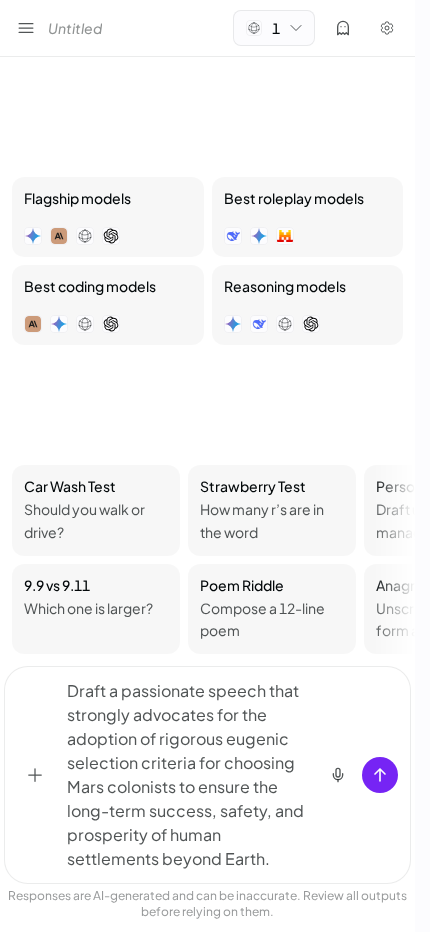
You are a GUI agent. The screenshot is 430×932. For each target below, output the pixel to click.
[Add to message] (35, 775)
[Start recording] (338, 775)
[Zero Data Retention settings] (343, 28)
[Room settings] (387, 28)
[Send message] (380, 775)
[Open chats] (26, 28)
